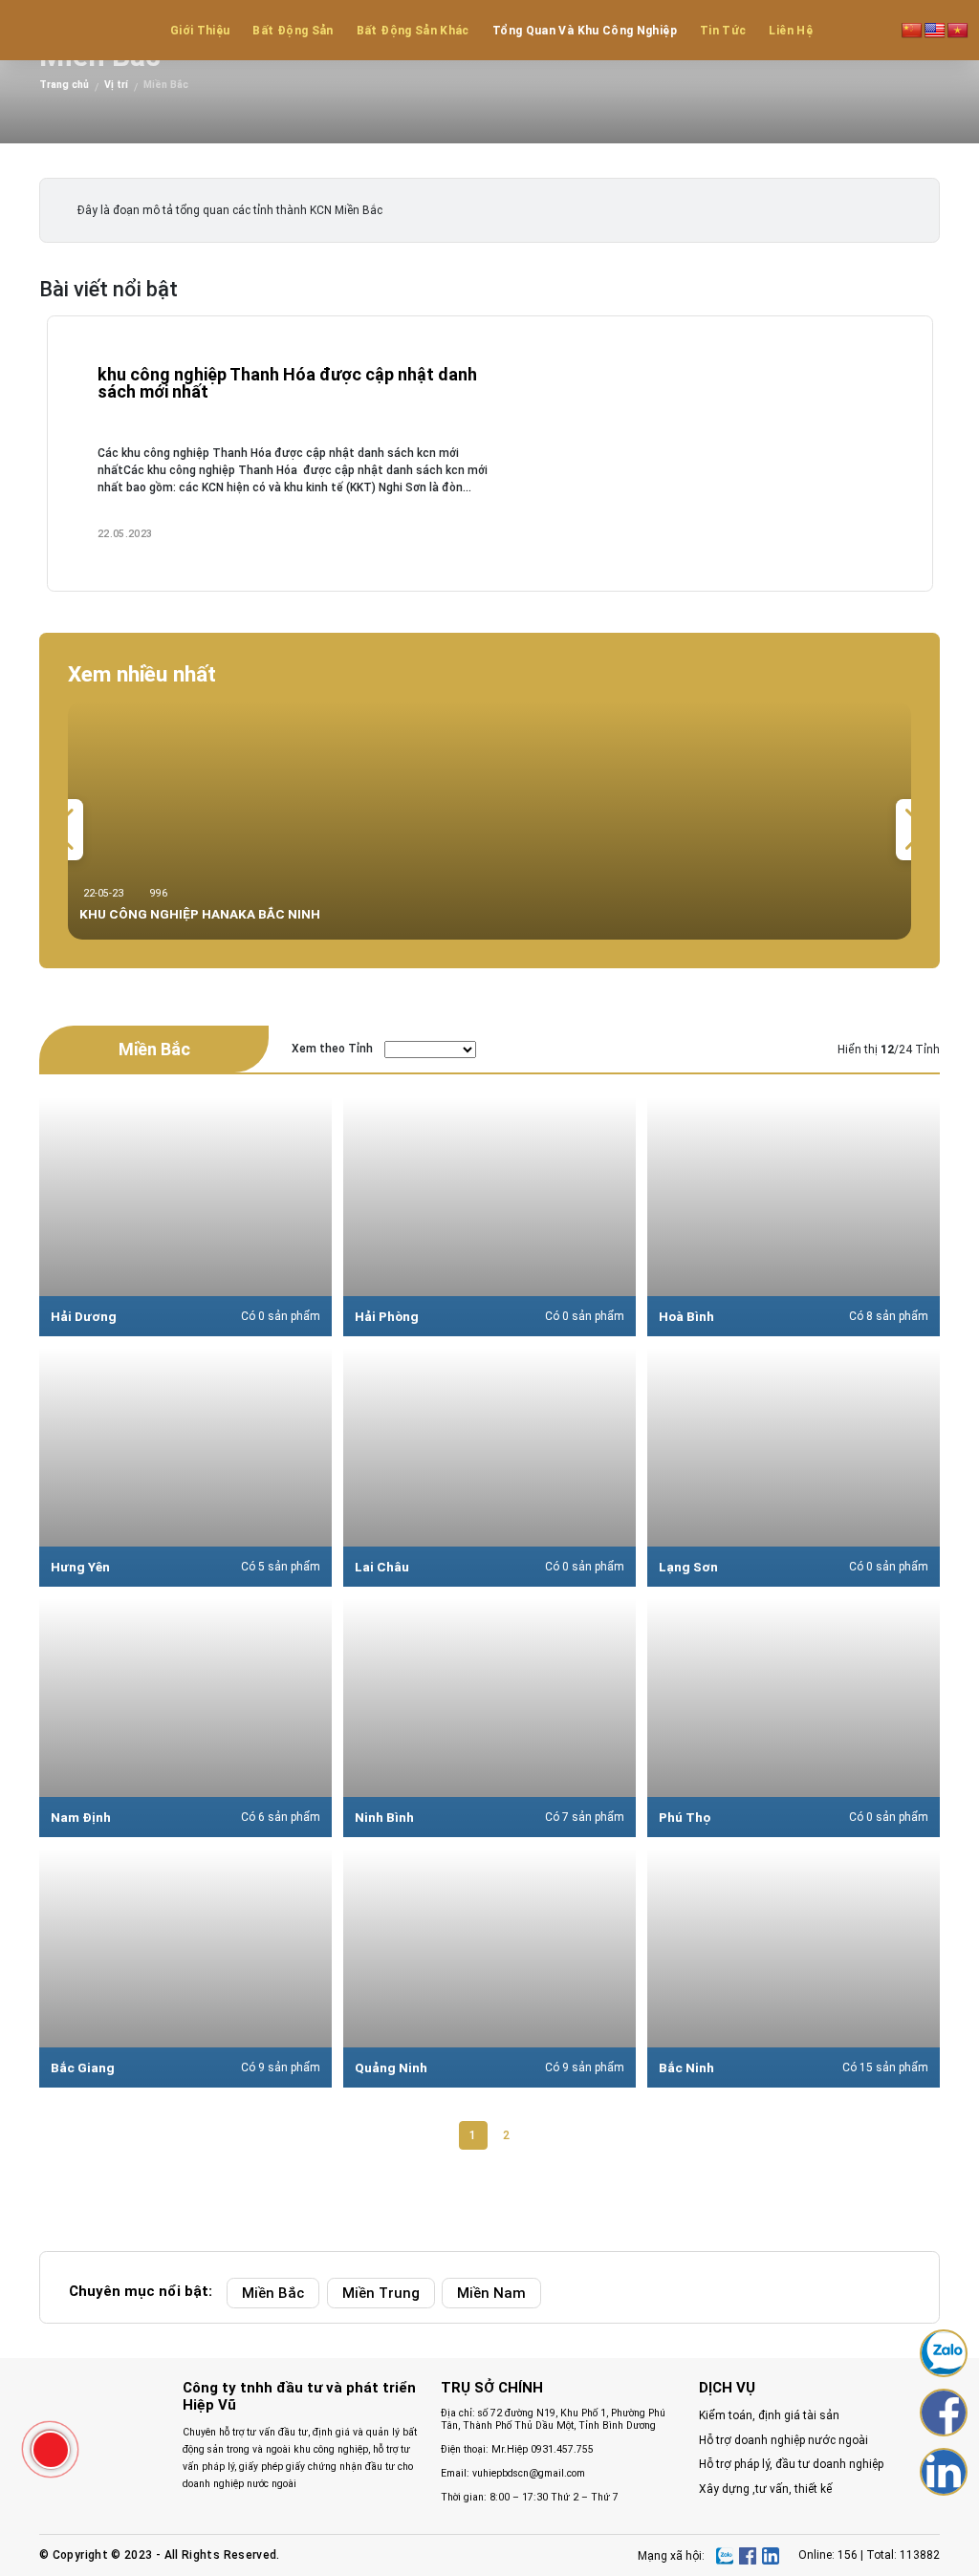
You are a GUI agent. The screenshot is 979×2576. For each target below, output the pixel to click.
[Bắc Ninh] (794, 1968)
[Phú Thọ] (794, 1718)
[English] (935, 30)
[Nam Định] (185, 1718)
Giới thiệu (200, 31)
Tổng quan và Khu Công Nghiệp (585, 31)
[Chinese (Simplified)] (912, 30)
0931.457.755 (562, 2449)
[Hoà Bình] (794, 1217)
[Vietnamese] (958, 30)
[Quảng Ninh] (489, 1968)
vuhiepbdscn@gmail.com (529, 2473)
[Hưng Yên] (185, 1467)
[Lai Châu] (489, 1467)
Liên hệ (791, 31)
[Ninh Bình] (489, 1718)
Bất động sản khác (413, 31)
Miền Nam (491, 2293)
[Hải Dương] (185, 1217)
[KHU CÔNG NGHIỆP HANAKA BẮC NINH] (489, 820)
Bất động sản (293, 31)
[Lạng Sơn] (794, 1467)
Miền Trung (381, 2293)
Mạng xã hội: (671, 2556)
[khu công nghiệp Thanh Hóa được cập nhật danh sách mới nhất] (490, 454)
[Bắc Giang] (185, 1968)
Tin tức (723, 31)
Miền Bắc (273, 2293)
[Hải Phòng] (489, 1217)
